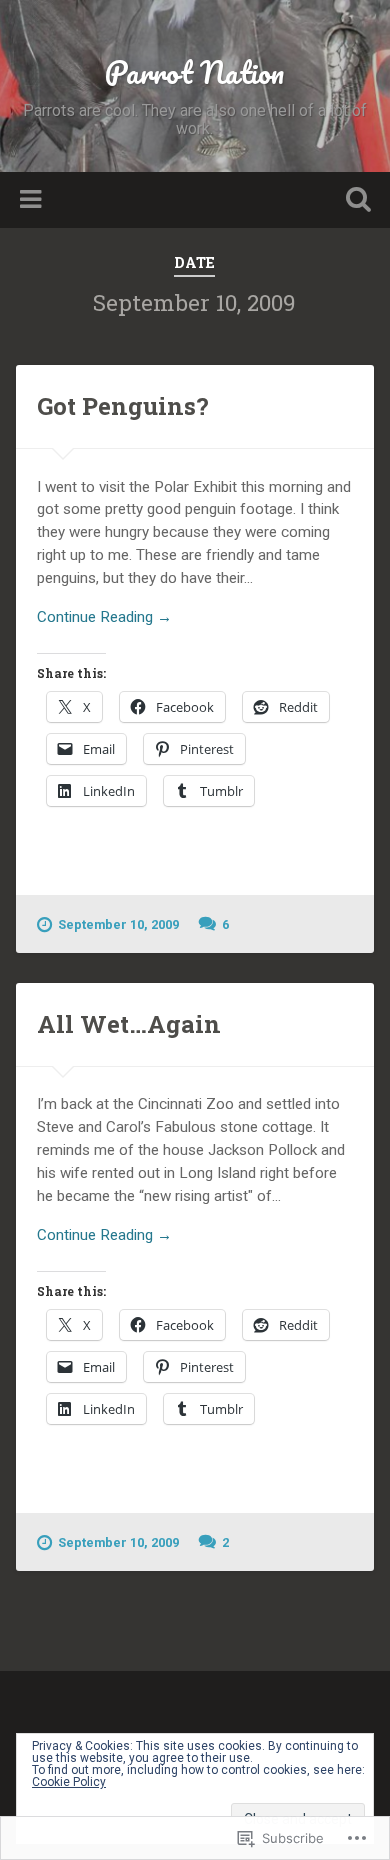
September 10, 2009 (118, 924)
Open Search (355, 201)
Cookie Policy (69, 1782)
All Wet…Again (129, 1024)
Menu (33, 200)
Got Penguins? (123, 406)
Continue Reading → (104, 617)
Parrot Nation (194, 72)
